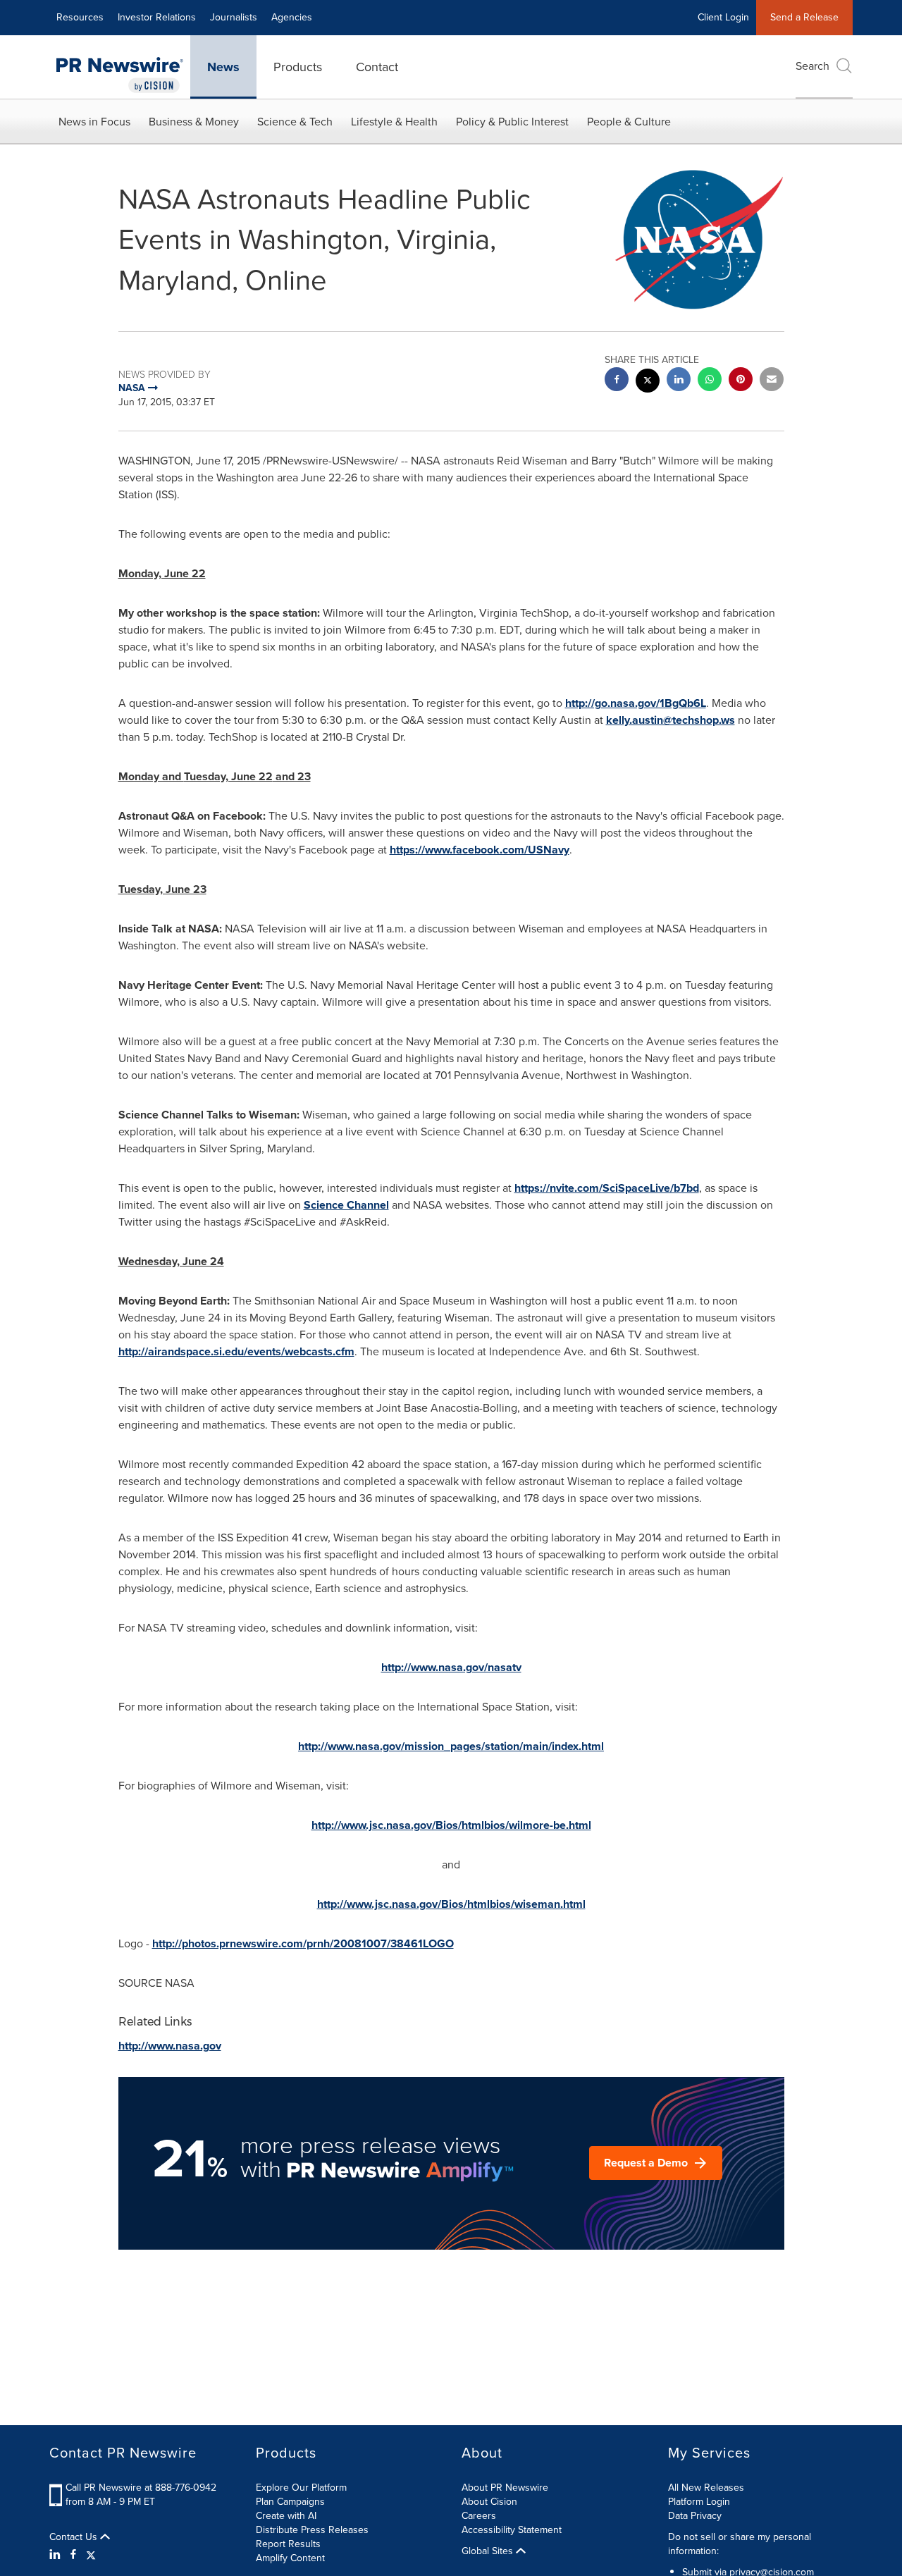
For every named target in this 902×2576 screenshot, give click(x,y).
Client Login (723, 17)
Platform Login (699, 2502)
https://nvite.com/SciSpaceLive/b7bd (607, 1188)
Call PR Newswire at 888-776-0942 (141, 2488)
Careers (479, 2516)
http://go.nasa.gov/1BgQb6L (636, 703)
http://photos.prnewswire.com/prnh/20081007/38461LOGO (303, 1943)
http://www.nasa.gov (170, 2046)
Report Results (288, 2544)
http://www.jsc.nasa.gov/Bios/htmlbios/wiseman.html (451, 1904)
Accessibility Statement (512, 2530)
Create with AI (286, 2516)
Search (813, 66)
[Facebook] (73, 2555)
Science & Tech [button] (295, 122)
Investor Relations (157, 17)
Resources (80, 17)
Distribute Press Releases (312, 2530)
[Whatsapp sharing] (710, 381)
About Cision (489, 2502)
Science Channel (346, 1205)
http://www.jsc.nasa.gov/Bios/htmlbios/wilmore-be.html (451, 1825)
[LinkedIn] (57, 2555)
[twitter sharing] (648, 382)
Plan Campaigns (290, 2502)
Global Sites (489, 2551)
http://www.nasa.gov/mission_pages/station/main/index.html (451, 1746)
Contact (377, 67)
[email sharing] (772, 381)
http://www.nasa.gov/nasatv (451, 1667)
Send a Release (804, 17)
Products (298, 67)
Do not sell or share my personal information (740, 2544)
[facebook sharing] (617, 381)
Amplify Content (290, 2558)
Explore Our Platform (301, 2488)
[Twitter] (91, 2555)
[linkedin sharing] (679, 381)
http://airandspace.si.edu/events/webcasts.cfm (236, 1351)
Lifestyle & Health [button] (394, 122)
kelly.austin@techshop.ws (671, 720)
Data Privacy (695, 2516)
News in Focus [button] (94, 122)
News (223, 67)
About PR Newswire (505, 2488)
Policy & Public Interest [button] (512, 122)
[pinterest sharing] (741, 381)
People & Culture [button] (629, 122)
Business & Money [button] (194, 122)
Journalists (234, 17)
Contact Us (75, 2537)
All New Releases (706, 2488)
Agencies (292, 17)
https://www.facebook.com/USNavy (480, 850)
